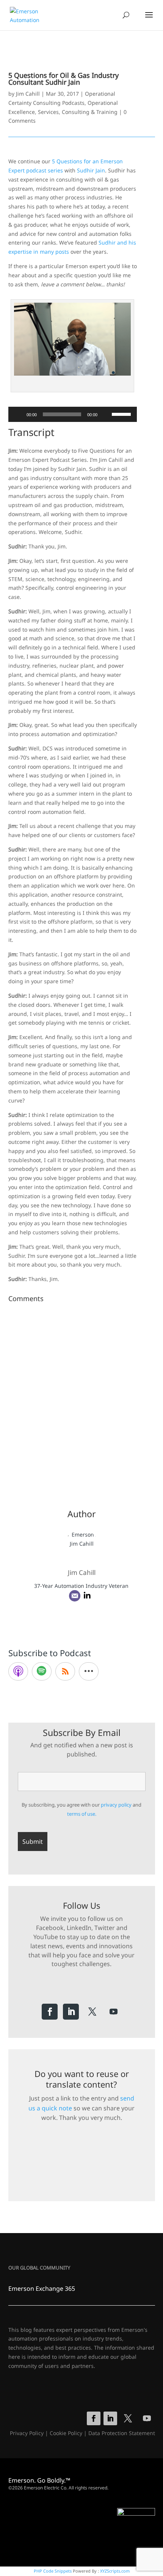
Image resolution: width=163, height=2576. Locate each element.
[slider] (122, 414)
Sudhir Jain (91, 170)
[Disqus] (82, 1401)
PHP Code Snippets (53, 2571)
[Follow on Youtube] (113, 2012)
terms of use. (82, 1814)
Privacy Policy (27, 2433)
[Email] (75, 1596)
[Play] (18, 414)
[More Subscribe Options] (89, 1671)
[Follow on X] (92, 2012)
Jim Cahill (28, 94)
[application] (73, 414)
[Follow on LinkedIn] (71, 2012)
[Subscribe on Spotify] (42, 1671)
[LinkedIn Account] (87, 1596)
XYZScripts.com (115, 2571)
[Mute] (106, 414)
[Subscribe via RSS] (65, 1671)
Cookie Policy (66, 2433)
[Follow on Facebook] (50, 2012)
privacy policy (116, 1805)
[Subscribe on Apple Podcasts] (18, 1671)
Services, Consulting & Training (78, 112)
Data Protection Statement (122, 2433)
